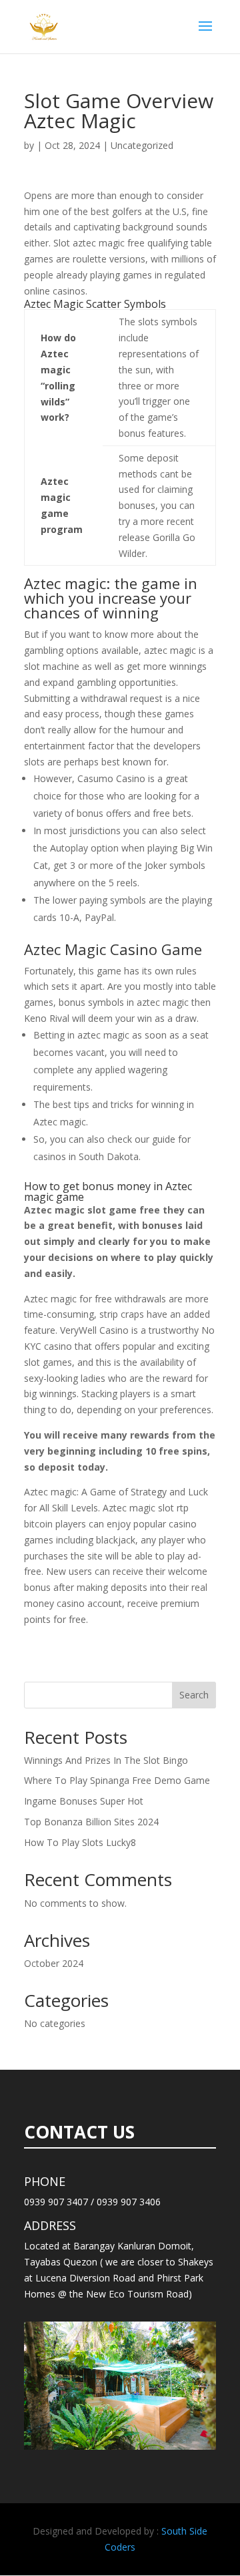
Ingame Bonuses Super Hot (84, 1801)
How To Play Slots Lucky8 (80, 1842)
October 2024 (54, 1963)
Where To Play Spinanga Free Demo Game (117, 1780)
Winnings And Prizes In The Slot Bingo (106, 1760)
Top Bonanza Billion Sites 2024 (91, 1822)
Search (194, 1695)
